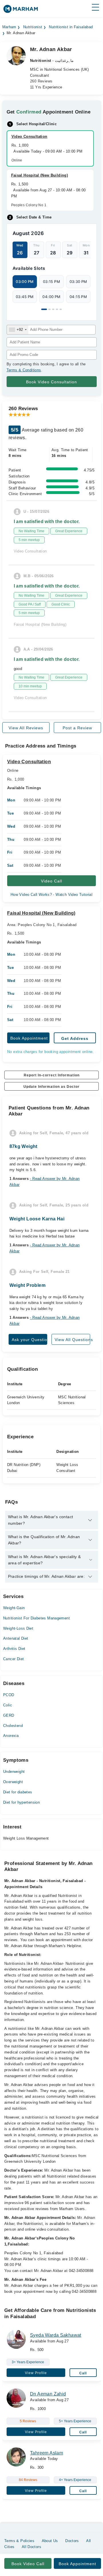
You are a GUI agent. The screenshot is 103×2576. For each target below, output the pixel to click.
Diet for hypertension (21, 1802)
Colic (8, 1705)
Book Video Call (28, 2564)
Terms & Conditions (24, 370)
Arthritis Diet (14, 1649)
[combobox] (18, 330)
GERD (9, 1715)
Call (83, 2373)
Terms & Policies (19, 2541)
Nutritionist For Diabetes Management (36, 1618)
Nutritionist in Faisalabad (71, 27)
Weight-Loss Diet (18, 1628)
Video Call (51, 881)
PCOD (9, 1695)
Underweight (14, 1772)
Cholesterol (13, 1726)
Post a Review (77, 728)
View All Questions (72, 1340)
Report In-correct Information (52, 1075)
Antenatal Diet (16, 1638)
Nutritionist (33, 27)
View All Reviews (26, 728)
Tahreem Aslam (46, 2453)
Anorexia (11, 1736)
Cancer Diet (13, 1659)
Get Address (75, 1038)
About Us (50, 2541)
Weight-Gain (14, 1608)
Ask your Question (29, 1340)
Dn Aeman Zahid (48, 2394)
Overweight (13, 1782)
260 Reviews (41, 81)
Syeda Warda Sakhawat (56, 2335)
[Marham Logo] (21, 11)
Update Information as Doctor (51, 1087)
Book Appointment (29, 1038)
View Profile (36, 2373)
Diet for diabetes (18, 1792)
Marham (9, 27)
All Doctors (31, 2547)
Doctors (72, 2541)
